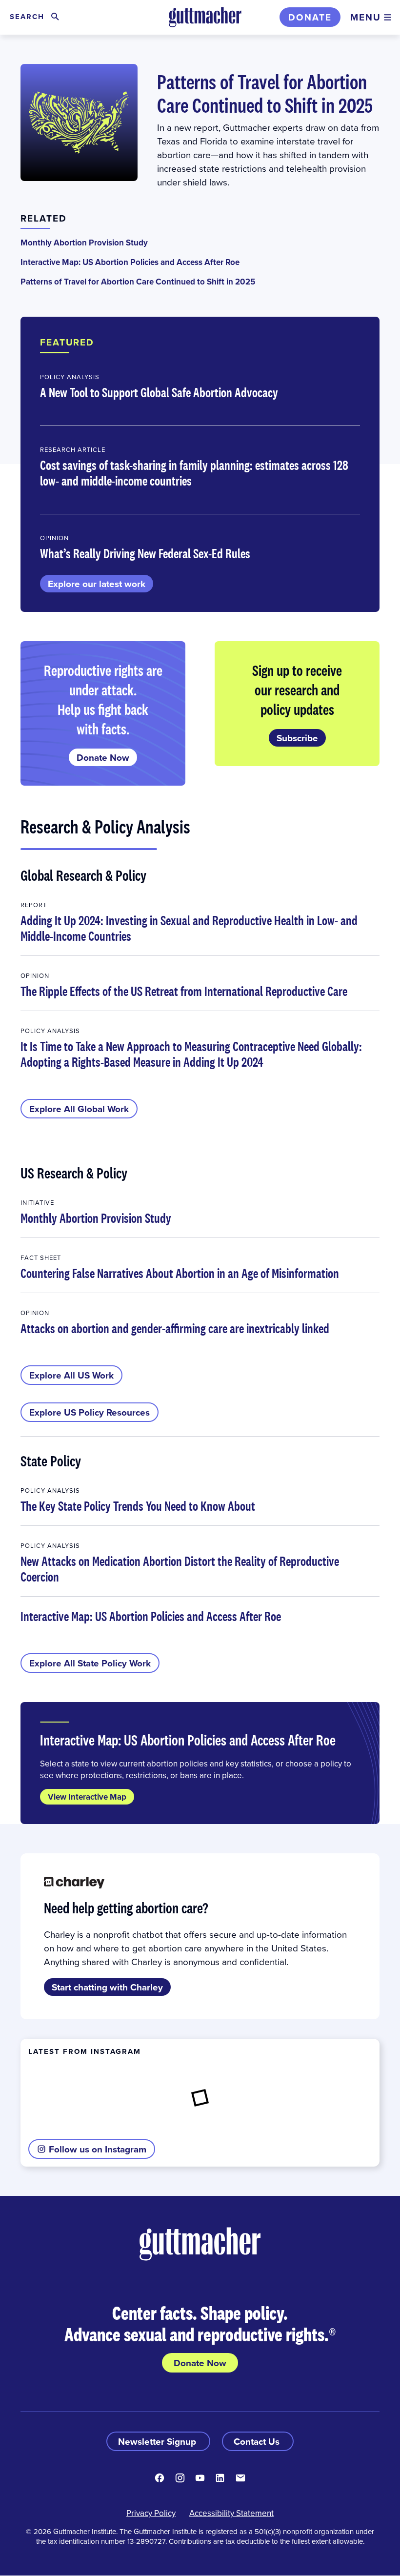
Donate (310, 17)
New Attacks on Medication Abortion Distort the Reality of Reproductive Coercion (180, 1569)
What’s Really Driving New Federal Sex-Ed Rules (145, 553)
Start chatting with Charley (107, 1987)
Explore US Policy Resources (90, 1412)
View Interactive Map (87, 1797)
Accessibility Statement (231, 2513)
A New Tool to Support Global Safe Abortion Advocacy (159, 392)
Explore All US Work (71, 1375)
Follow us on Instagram (98, 2149)
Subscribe (297, 738)
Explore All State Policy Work (90, 1663)
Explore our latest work (97, 584)
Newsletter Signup (158, 2441)
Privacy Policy (151, 2513)
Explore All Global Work (79, 1109)
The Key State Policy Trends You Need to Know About (138, 1506)
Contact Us (258, 2441)
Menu (366, 17)
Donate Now (103, 757)
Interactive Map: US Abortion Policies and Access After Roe (130, 262)
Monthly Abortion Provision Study (84, 243)
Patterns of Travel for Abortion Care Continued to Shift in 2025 (265, 93)
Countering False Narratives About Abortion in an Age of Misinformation (180, 1273)
